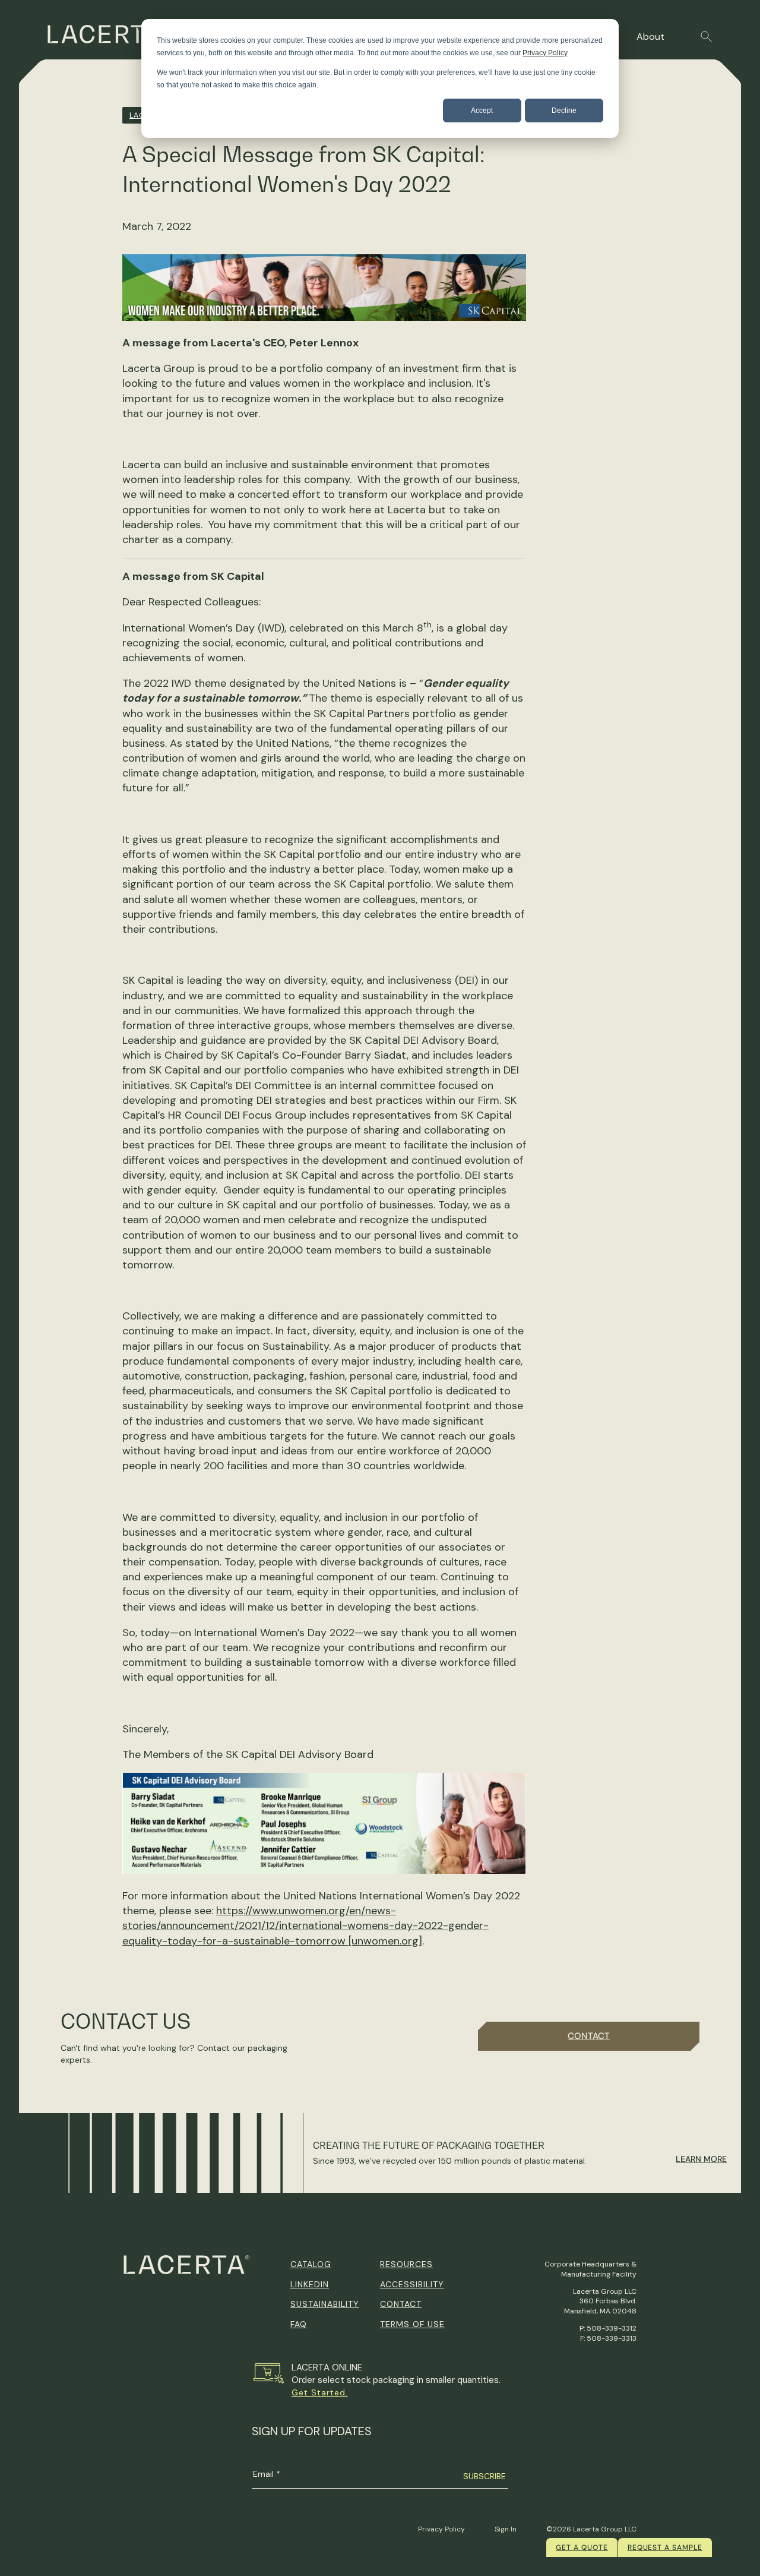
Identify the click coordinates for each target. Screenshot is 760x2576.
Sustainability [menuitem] (325, 2304)
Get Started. (320, 2392)
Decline (564, 111)
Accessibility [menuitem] (412, 2284)
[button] (707, 37)
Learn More (701, 2159)
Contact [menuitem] (401, 2304)
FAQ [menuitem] (299, 2324)
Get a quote (582, 2547)
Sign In (506, 2529)
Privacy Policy (545, 53)
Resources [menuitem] (406, 2264)
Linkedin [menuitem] (310, 2284)
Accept (482, 111)
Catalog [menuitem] (311, 2264)
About (650, 37)
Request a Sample (665, 2547)
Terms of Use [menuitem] (412, 2324)
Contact (589, 2036)
